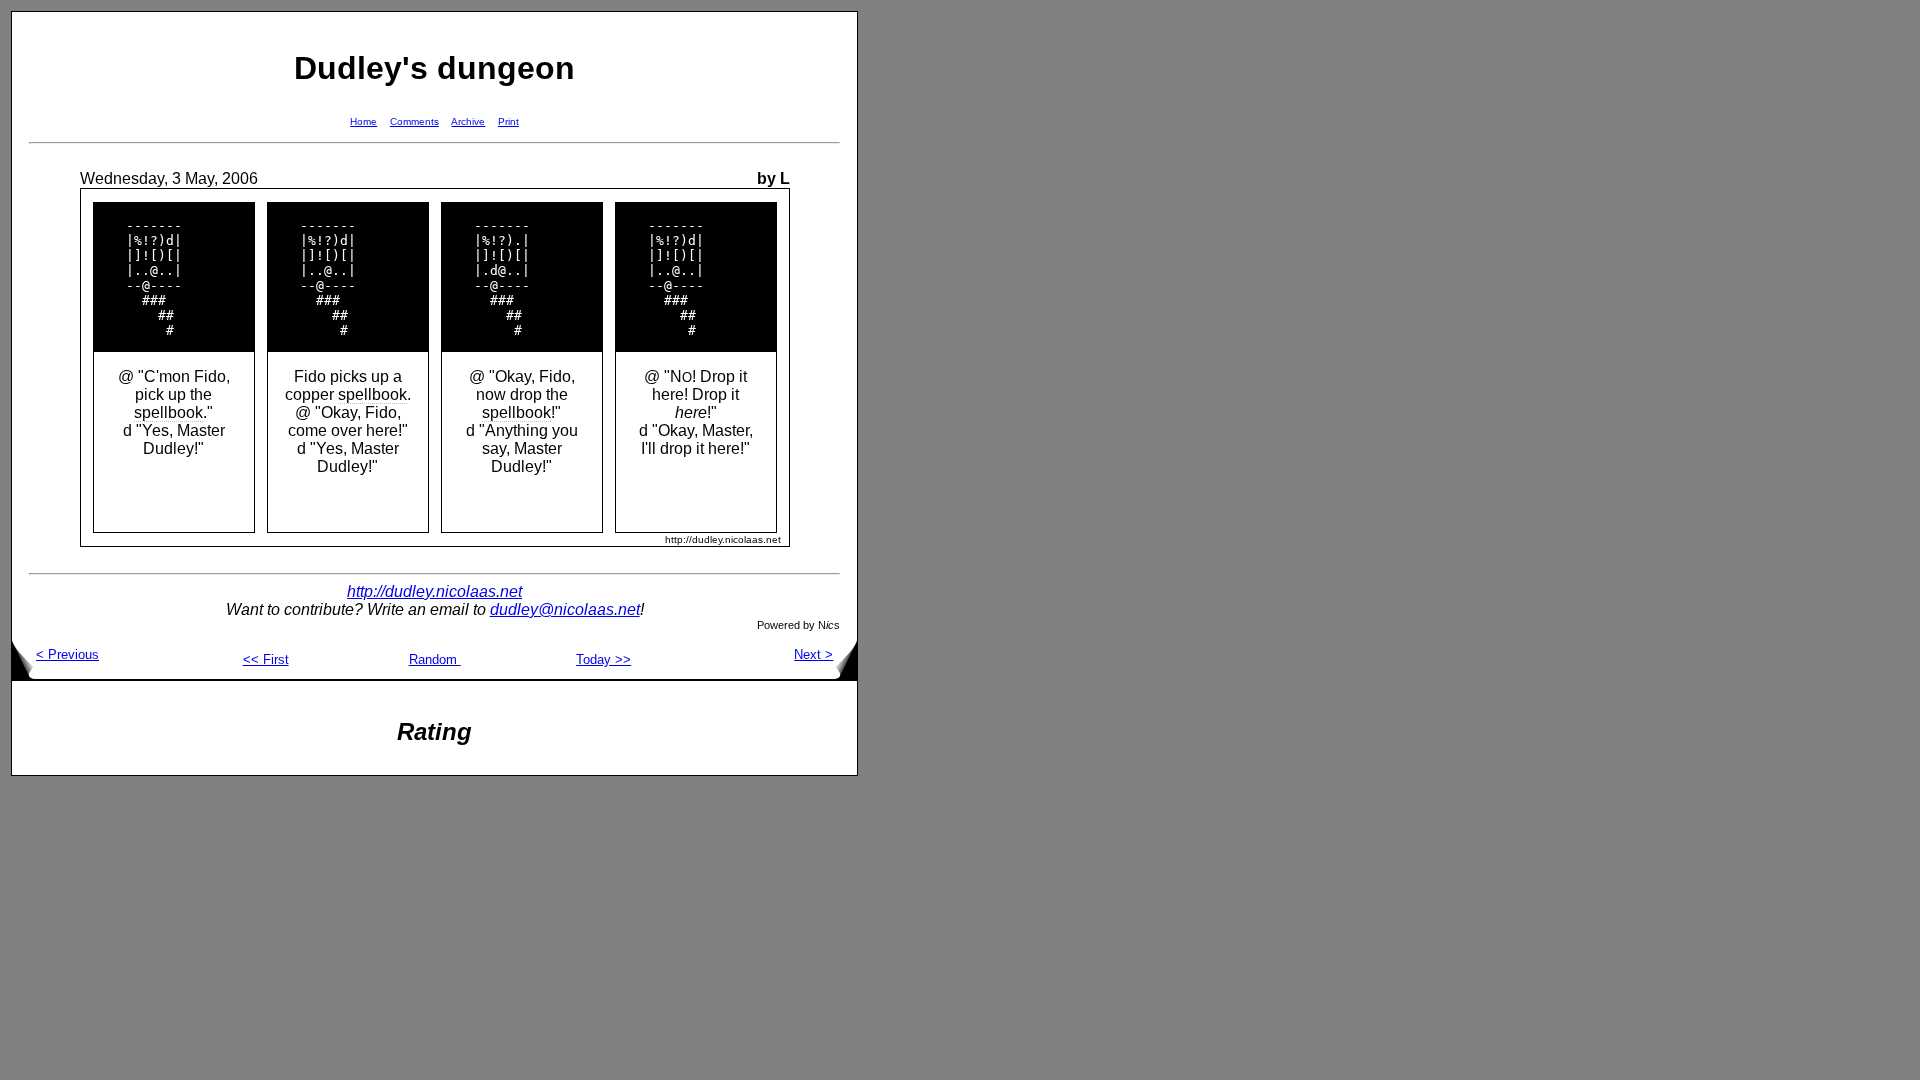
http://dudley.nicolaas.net (434, 591)
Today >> (603, 659)
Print (508, 121)
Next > (813, 654)
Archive (468, 121)
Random (435, 659)
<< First (266, 659)
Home (363, 121)
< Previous (67, 654)
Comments (414, 121)
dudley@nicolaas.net (565, 609)
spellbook (168, 412)
